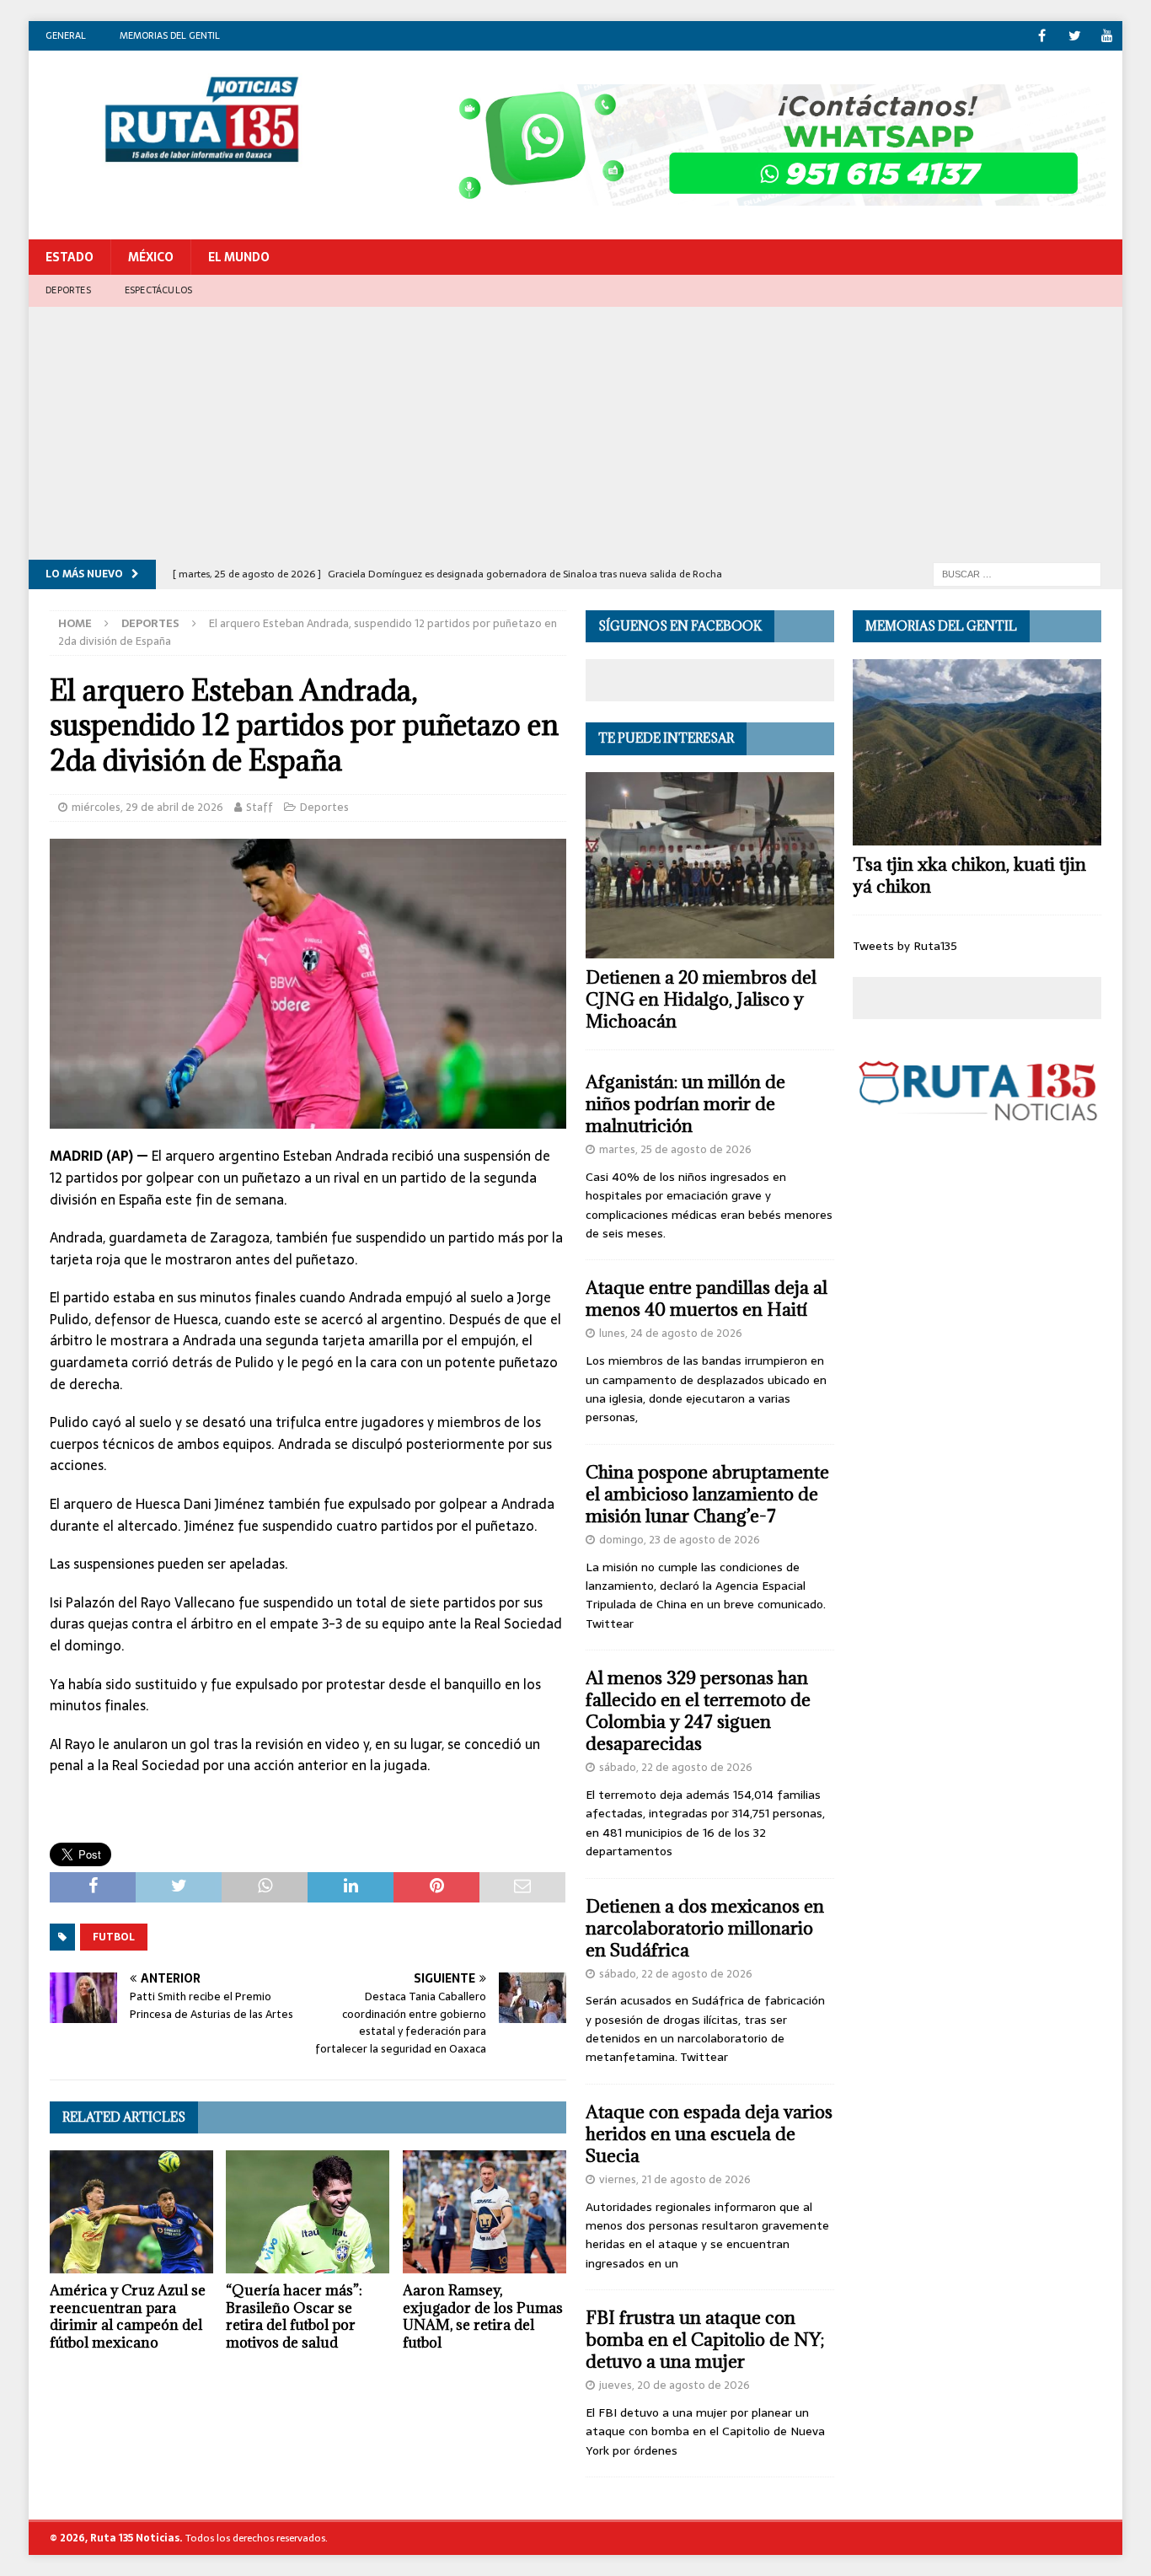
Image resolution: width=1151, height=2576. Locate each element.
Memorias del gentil (170, 35)
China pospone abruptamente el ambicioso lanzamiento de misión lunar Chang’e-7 (707, 1494)
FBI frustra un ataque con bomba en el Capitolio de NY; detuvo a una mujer (705, 2340)
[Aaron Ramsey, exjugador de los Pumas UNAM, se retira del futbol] (484, 2212)
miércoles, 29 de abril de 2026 (147, 807)
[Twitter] (1075, 36)
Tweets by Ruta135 (905, 946)
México (151, 257)
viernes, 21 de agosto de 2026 (675, 2179)
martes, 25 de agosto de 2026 (675, 1149)
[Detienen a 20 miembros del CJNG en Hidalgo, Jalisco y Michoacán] (710, 865)
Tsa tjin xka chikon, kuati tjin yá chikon (969, 875)
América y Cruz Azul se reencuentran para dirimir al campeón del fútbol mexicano (128, 2316)
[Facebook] (1042, 36)
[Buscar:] (1017, 573)
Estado (70, 257)
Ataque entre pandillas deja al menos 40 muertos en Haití (707, 1299)
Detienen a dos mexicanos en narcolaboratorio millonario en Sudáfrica (705, 1928)
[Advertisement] (575, 433)
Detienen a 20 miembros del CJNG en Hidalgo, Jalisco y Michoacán (701, 999)
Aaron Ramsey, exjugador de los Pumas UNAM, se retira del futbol (483, 2316)
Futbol (114, 1937)
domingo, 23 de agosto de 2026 (680, 1540)
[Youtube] (1108, 36)
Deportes (68, 290)
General (66, 35)
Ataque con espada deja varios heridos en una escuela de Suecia (709, 2134)
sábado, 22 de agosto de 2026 (676, 1767)
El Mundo (239, 257)
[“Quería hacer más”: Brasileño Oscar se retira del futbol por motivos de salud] (308, 2212)
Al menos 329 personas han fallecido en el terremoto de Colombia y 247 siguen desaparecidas (698, 1711)
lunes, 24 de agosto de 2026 (671, 1333)
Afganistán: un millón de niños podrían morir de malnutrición (685, 1104)
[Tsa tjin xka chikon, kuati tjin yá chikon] (977, 752)
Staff (260, 807)
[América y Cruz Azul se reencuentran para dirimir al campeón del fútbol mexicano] (131, 2212)
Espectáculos (158, 290)
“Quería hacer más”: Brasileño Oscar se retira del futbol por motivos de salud (294, 2316)
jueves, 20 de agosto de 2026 (675, 2385)
